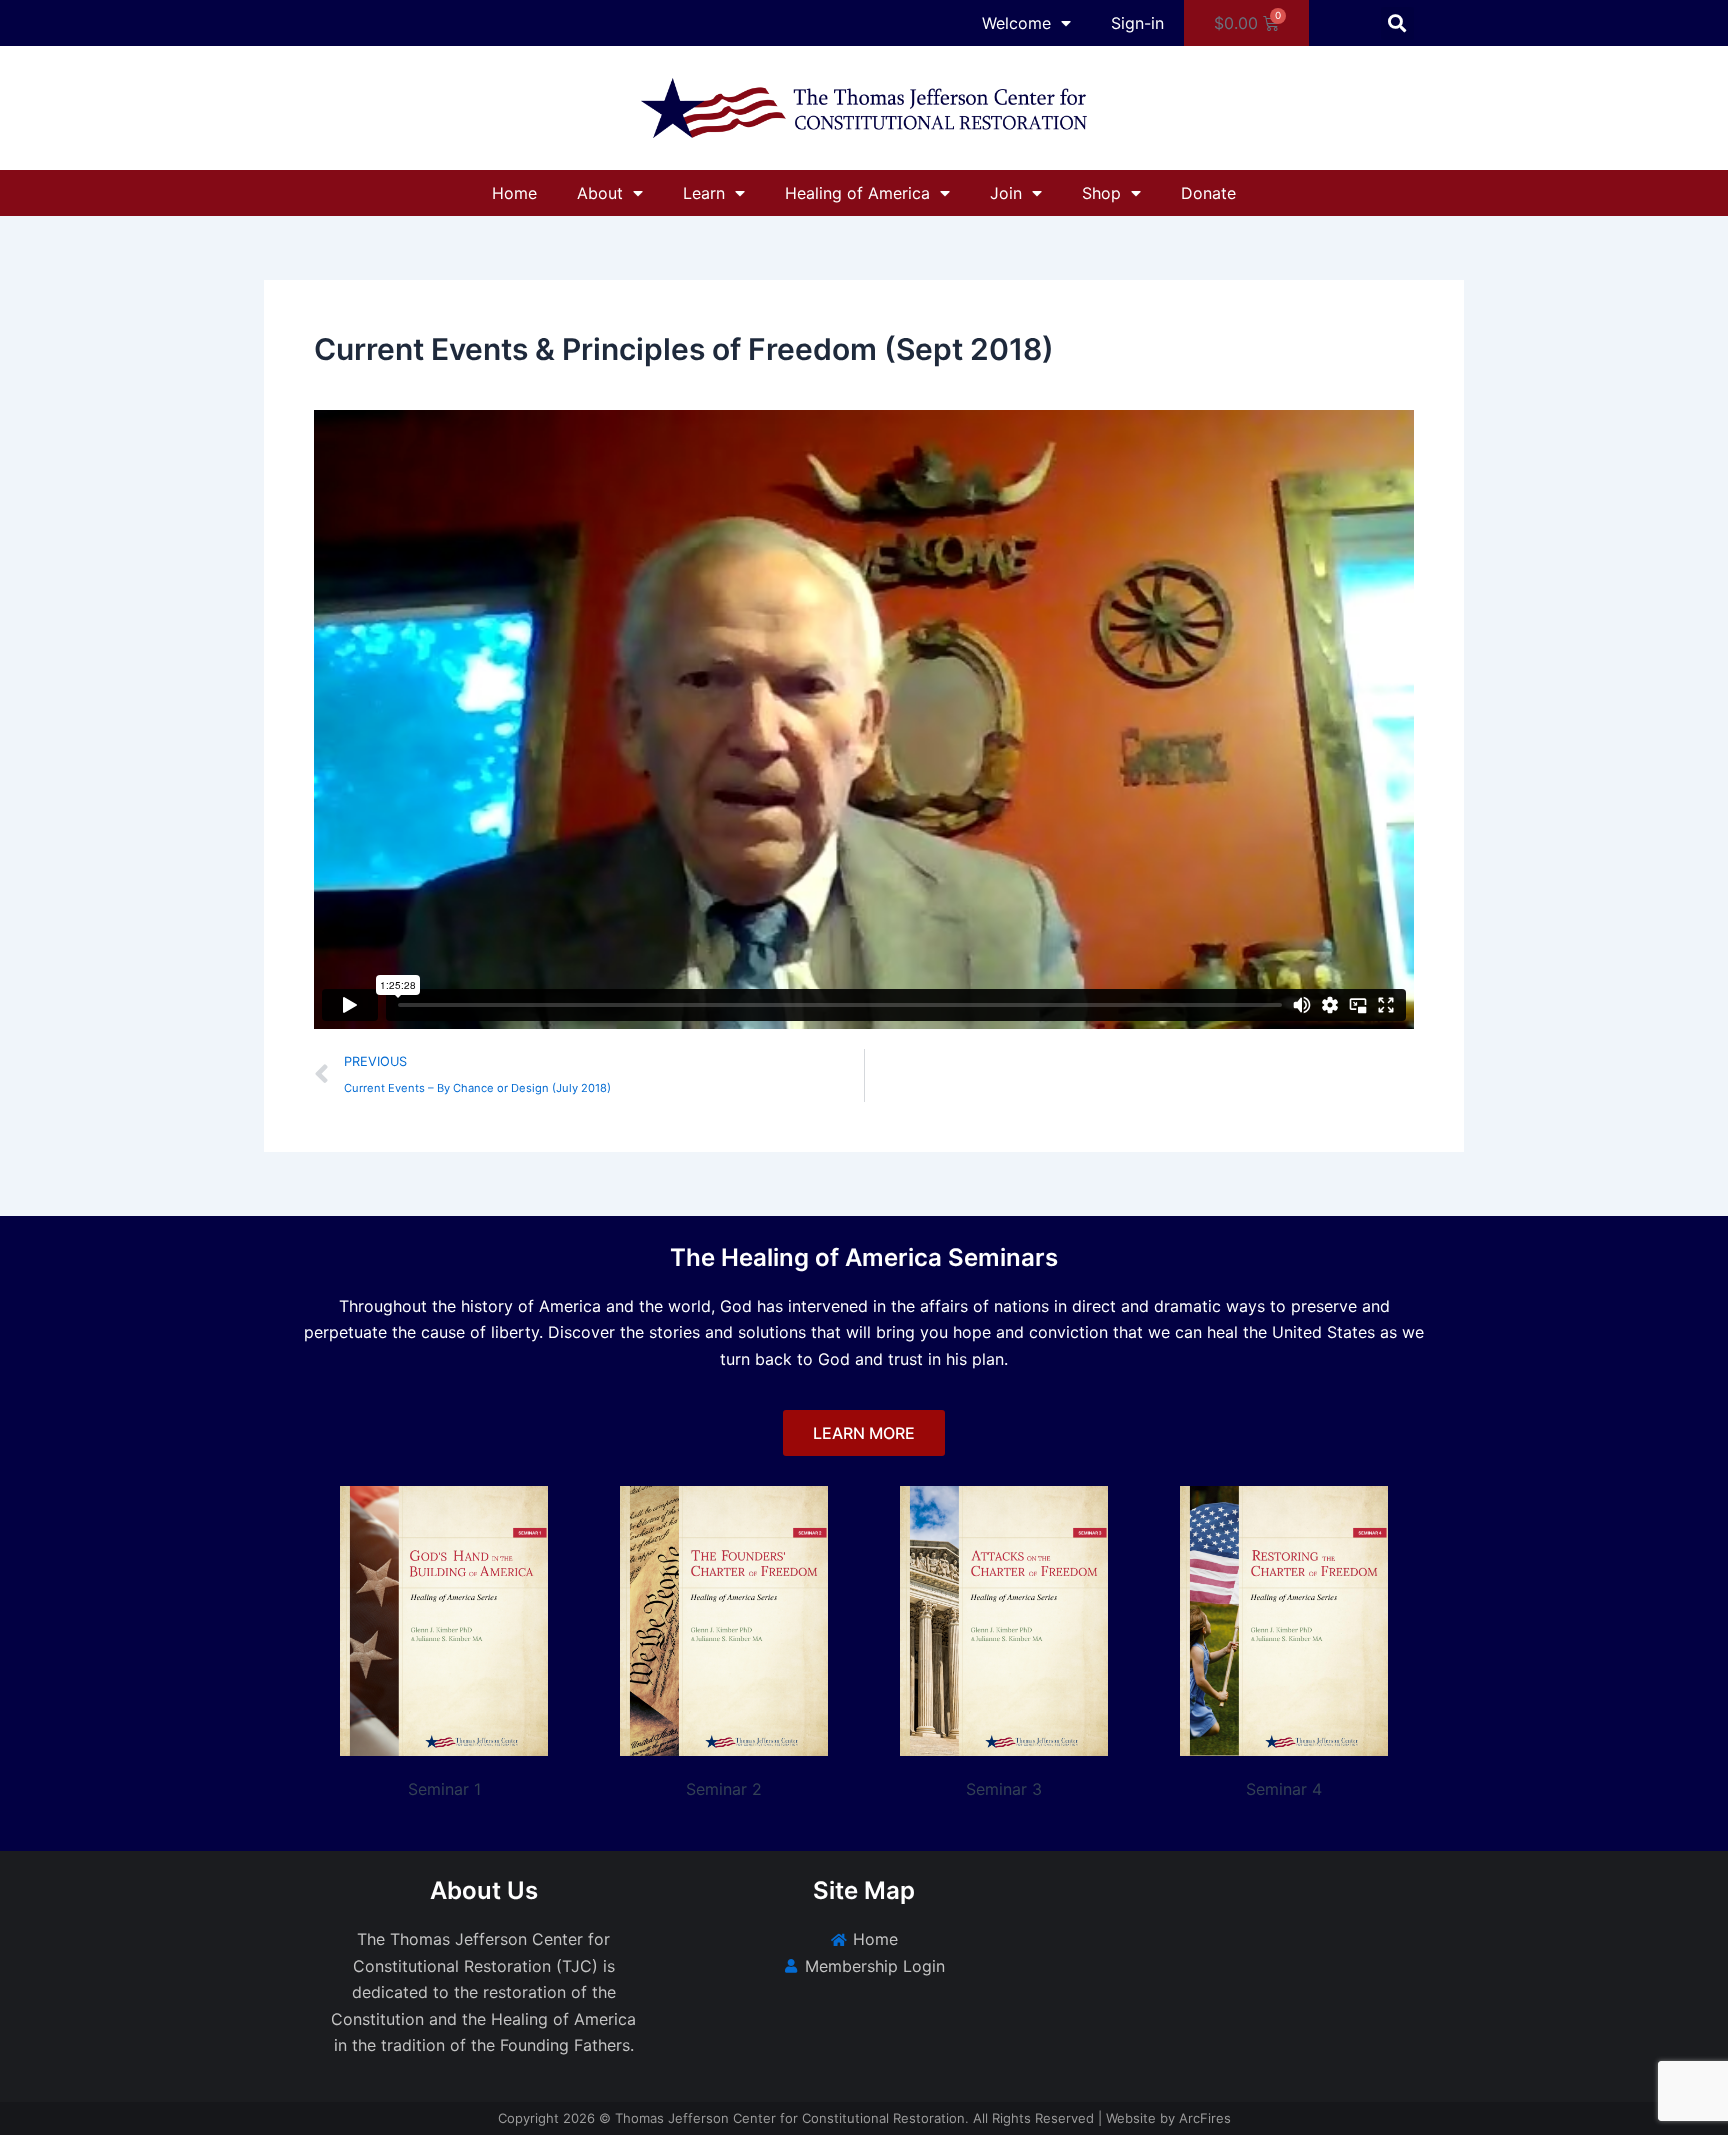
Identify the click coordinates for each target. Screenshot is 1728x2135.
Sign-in (1137, 23)
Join (1006, 193)
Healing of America (857, 193)
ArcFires (1205, 2118)
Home (514, 193)
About (600, 193)
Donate (1208, 193)
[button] (1397, 23)
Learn (704, 193)
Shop (1101, 193)
